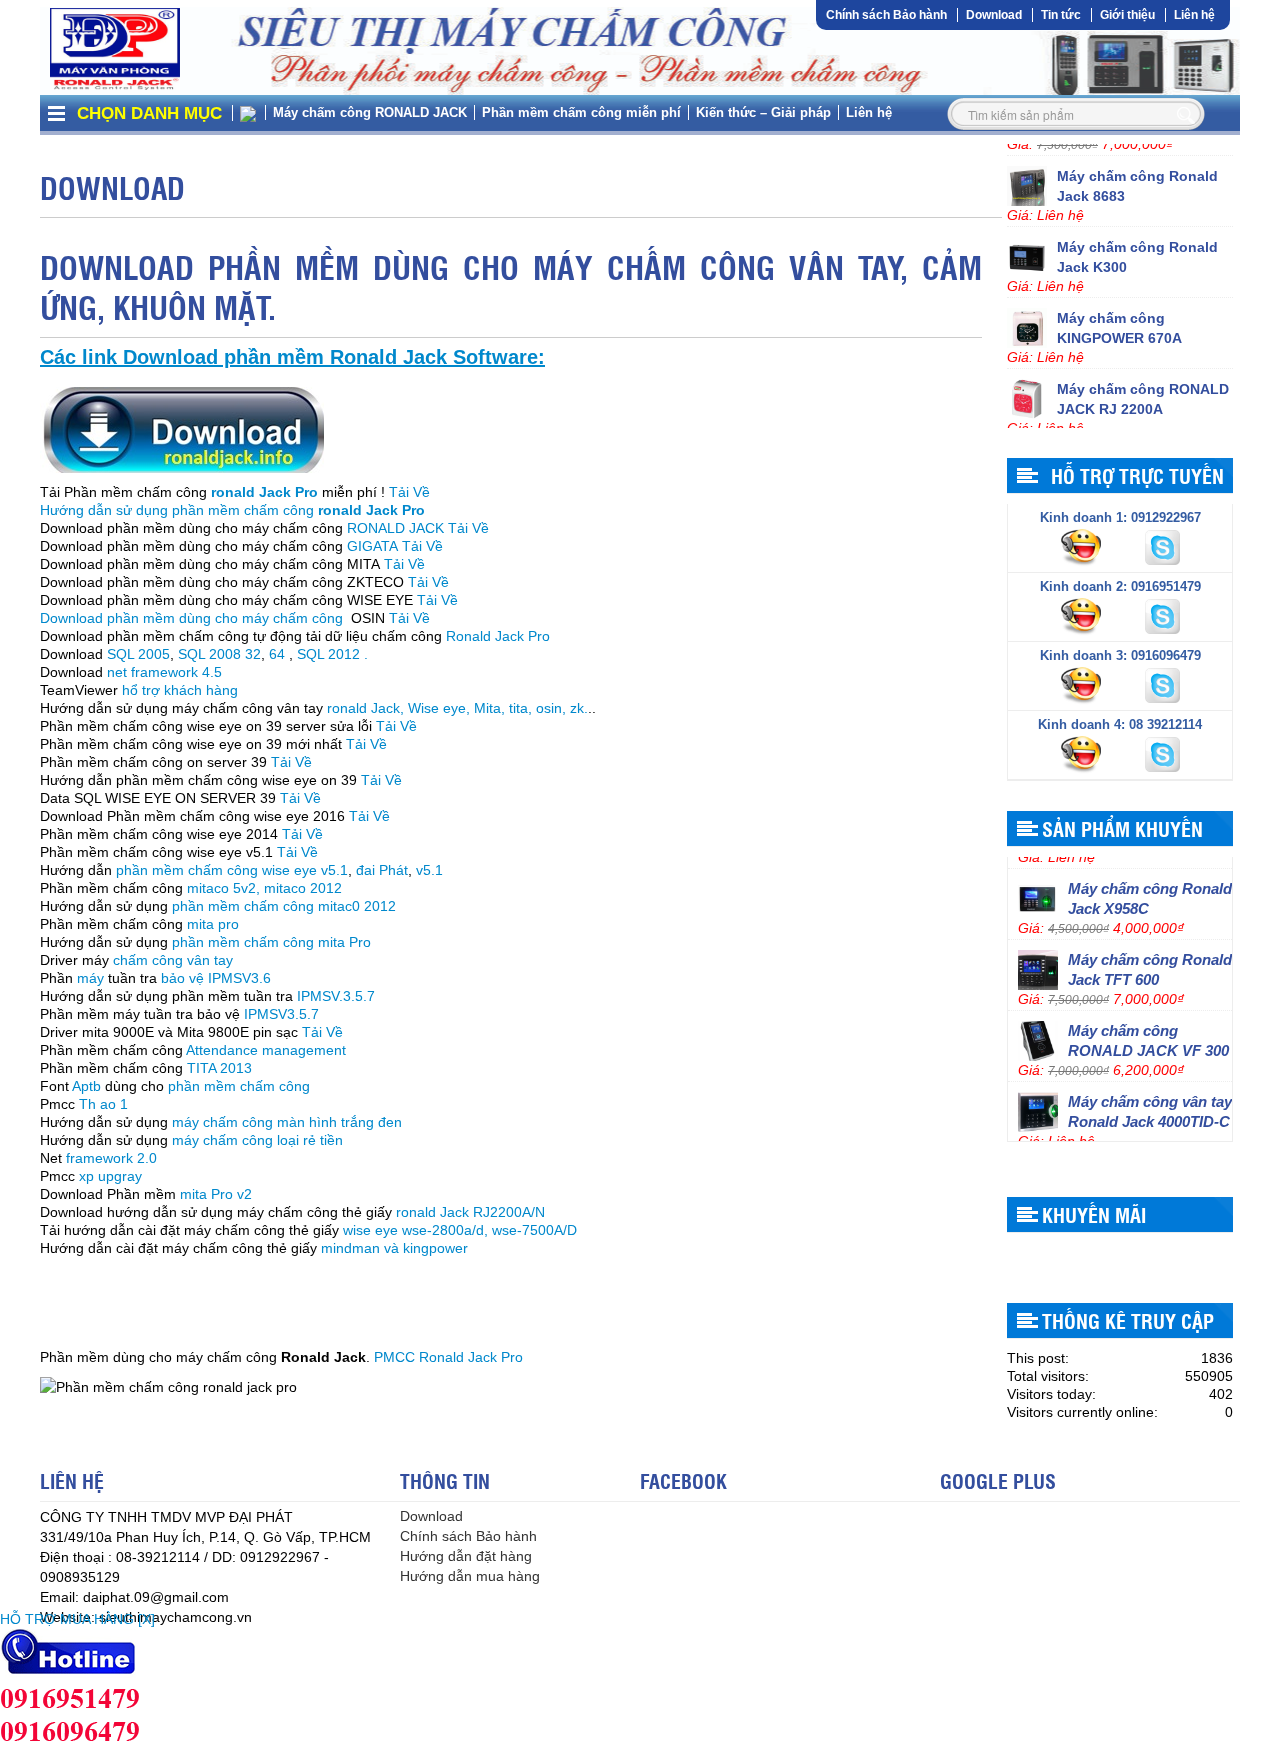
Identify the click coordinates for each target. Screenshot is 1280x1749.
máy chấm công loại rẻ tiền (257, 1140)
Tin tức (1061, 15)
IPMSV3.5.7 (279, 1014)
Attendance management (266, 1050)
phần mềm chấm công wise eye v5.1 (232, 870)
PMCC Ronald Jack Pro (448, 1357)
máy (90, 978)
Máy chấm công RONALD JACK (370, 112)
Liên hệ (1194, 15)
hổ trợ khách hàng (180, 690)
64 (277, 654)
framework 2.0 (111, 1158)
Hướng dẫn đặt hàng (466, 1556)
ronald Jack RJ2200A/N (470, 1212)
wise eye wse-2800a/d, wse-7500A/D (460, 1230)
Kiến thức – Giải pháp (763, 112)
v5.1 (429, 870)
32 (253, 654)
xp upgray (110, 1176)
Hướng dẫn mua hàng (470, 1576)
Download (994, 15)
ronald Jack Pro (264, 492)
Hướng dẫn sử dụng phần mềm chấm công (232, 510)
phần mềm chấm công (237, 1086)
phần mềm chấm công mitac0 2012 (284, 906)
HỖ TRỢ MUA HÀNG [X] (77, 1619)
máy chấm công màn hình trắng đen (287, 1122)
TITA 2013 (221, 1068)
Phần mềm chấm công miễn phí (581, 112)
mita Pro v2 (216, 1194)
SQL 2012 (328, 654)
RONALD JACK (395, 528)
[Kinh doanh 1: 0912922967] (1083, 546)
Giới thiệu (1127, 15)
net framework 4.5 (162, 672)
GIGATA (372, 546)
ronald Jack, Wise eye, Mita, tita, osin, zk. (457, 708)
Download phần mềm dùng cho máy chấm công (193, 618)
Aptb (86, 1086)
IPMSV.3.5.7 (336, 996)
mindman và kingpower (396, 1248)
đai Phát (382, 870)
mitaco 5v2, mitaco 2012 (264, 888)
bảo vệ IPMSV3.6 (216, 978)
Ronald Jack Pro (498, 636)
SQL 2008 (209, 654)
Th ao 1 (103, 1104)
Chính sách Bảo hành (886, 15)
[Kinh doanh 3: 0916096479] (1083, 684)
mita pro (213, 924)
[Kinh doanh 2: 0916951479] (1083, 615)
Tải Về (409, 492)
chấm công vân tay (175, 960)
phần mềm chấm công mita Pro (271, 942)
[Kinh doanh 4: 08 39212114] (1083, 753)
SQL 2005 (138, 654)
